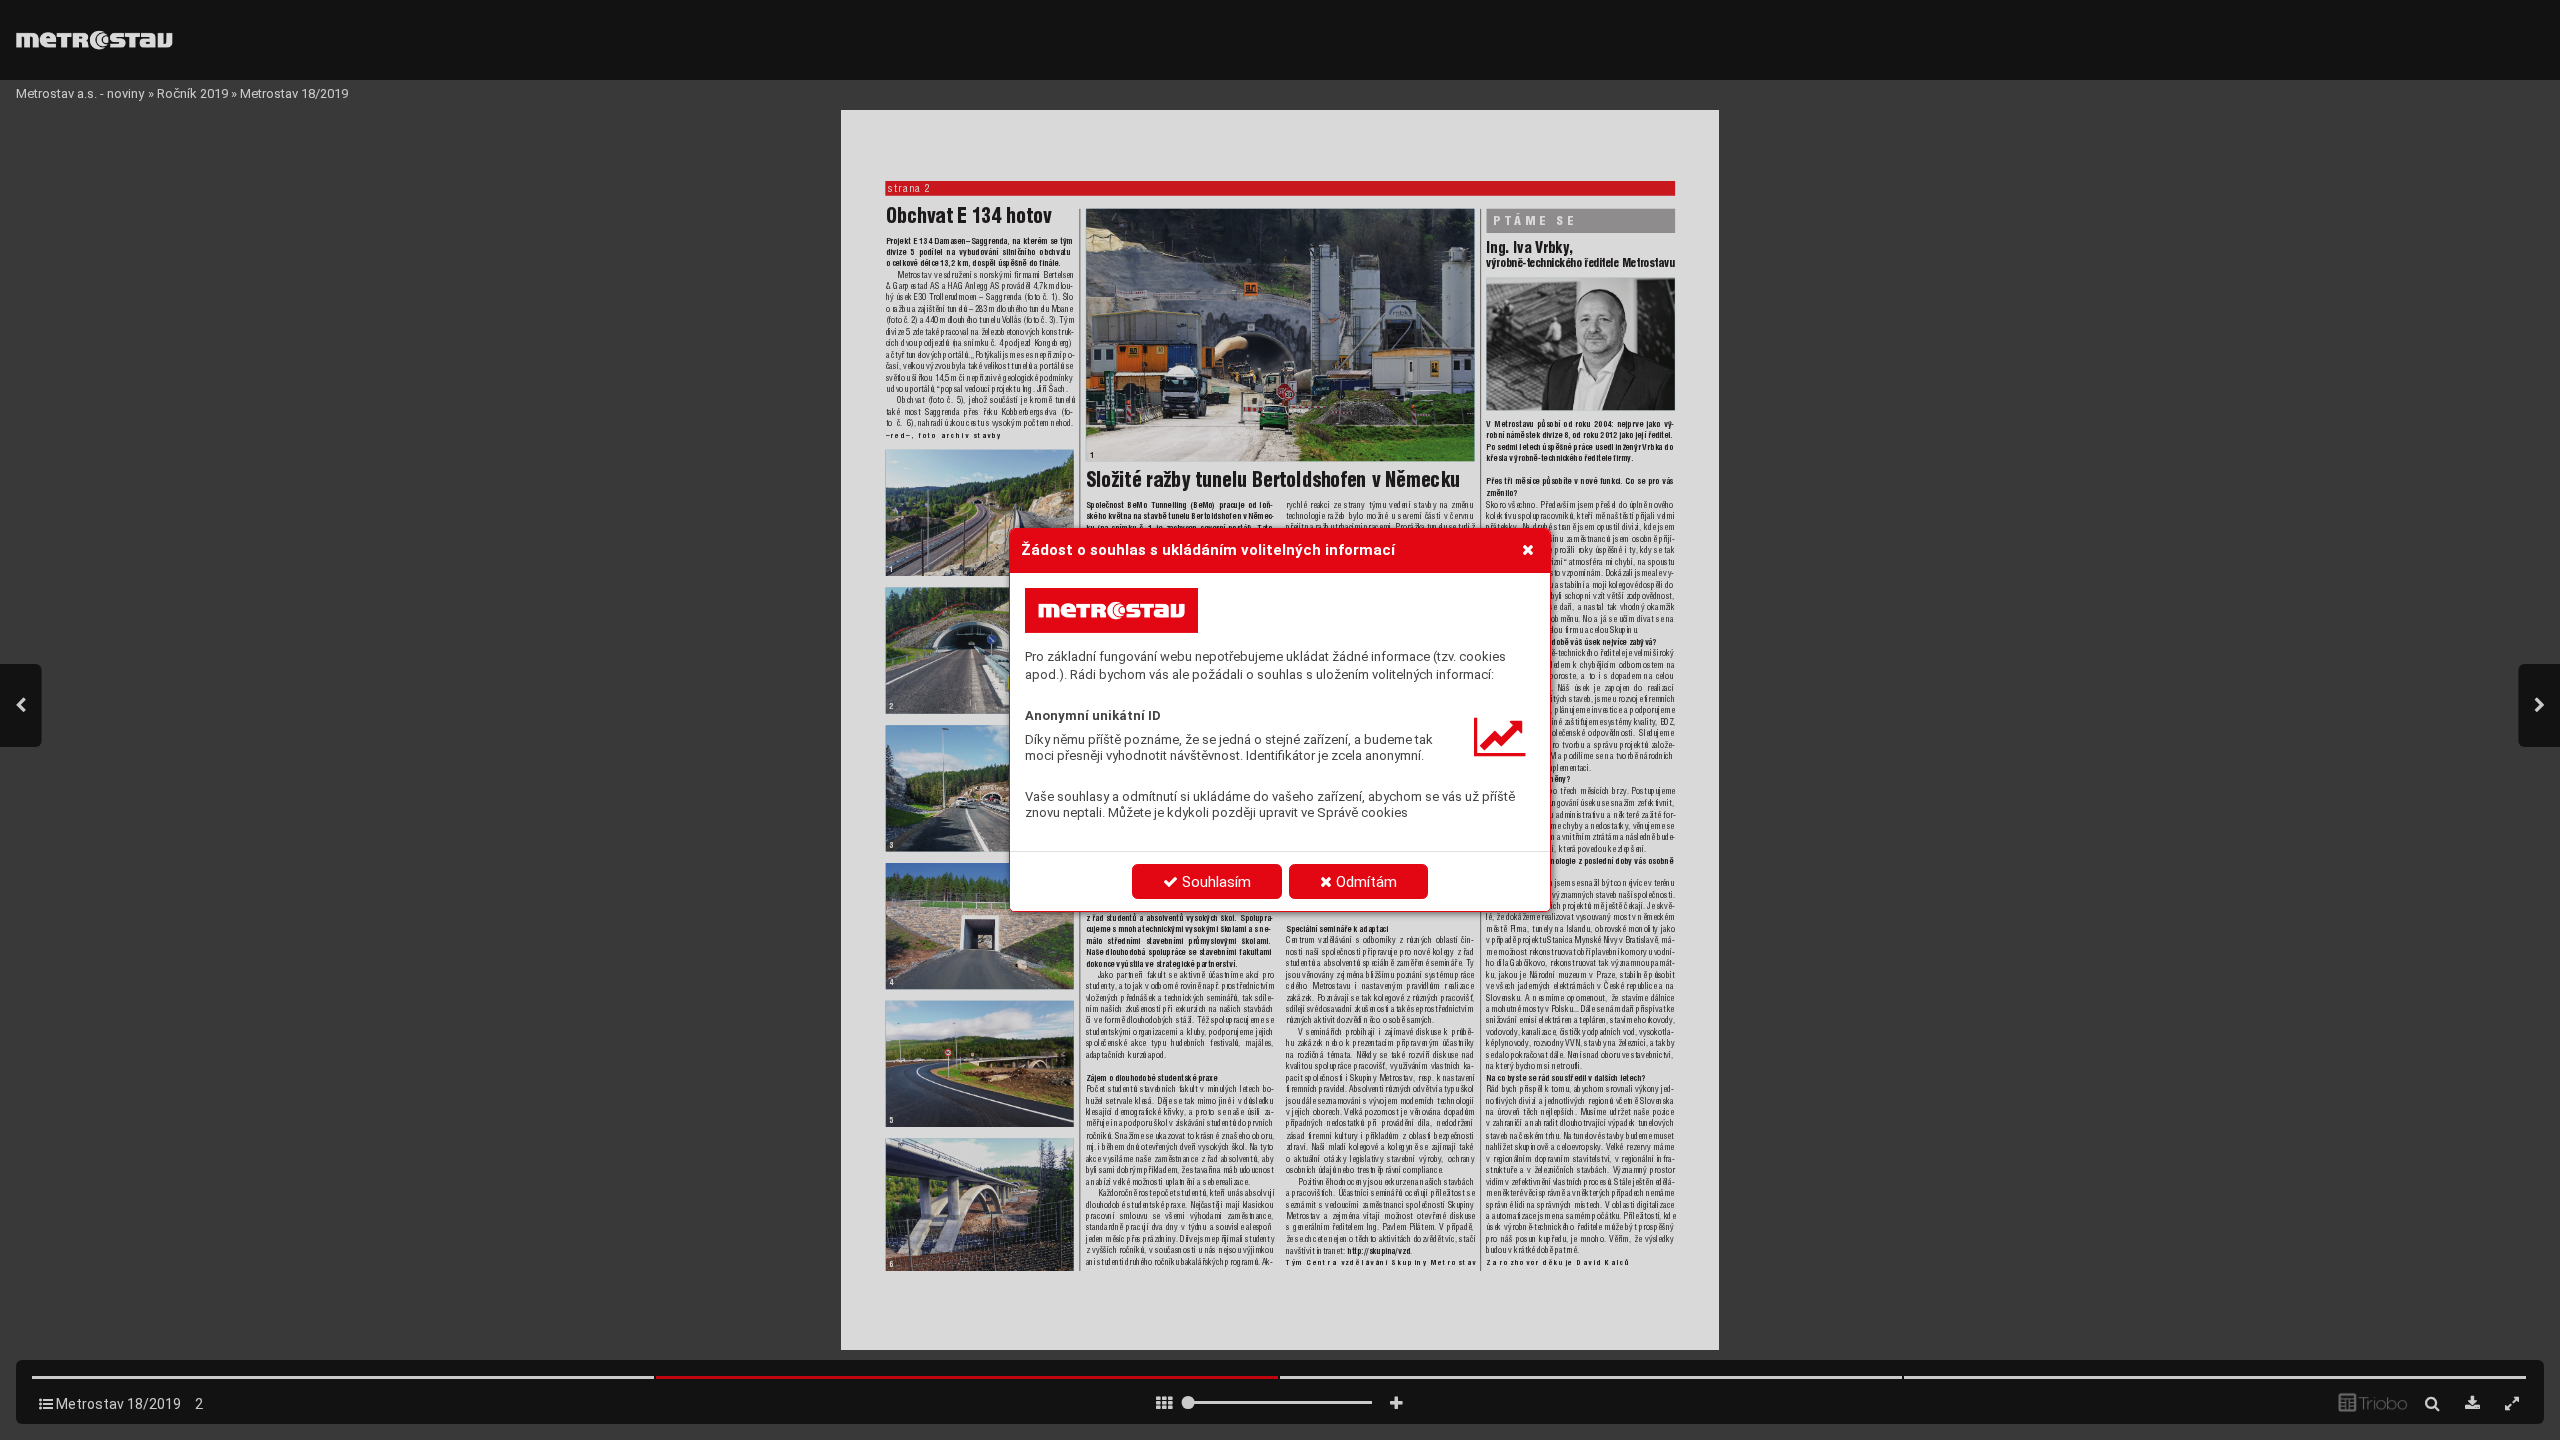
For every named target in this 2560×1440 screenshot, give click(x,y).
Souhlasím (1214, 882)
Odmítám (1364, 882)
